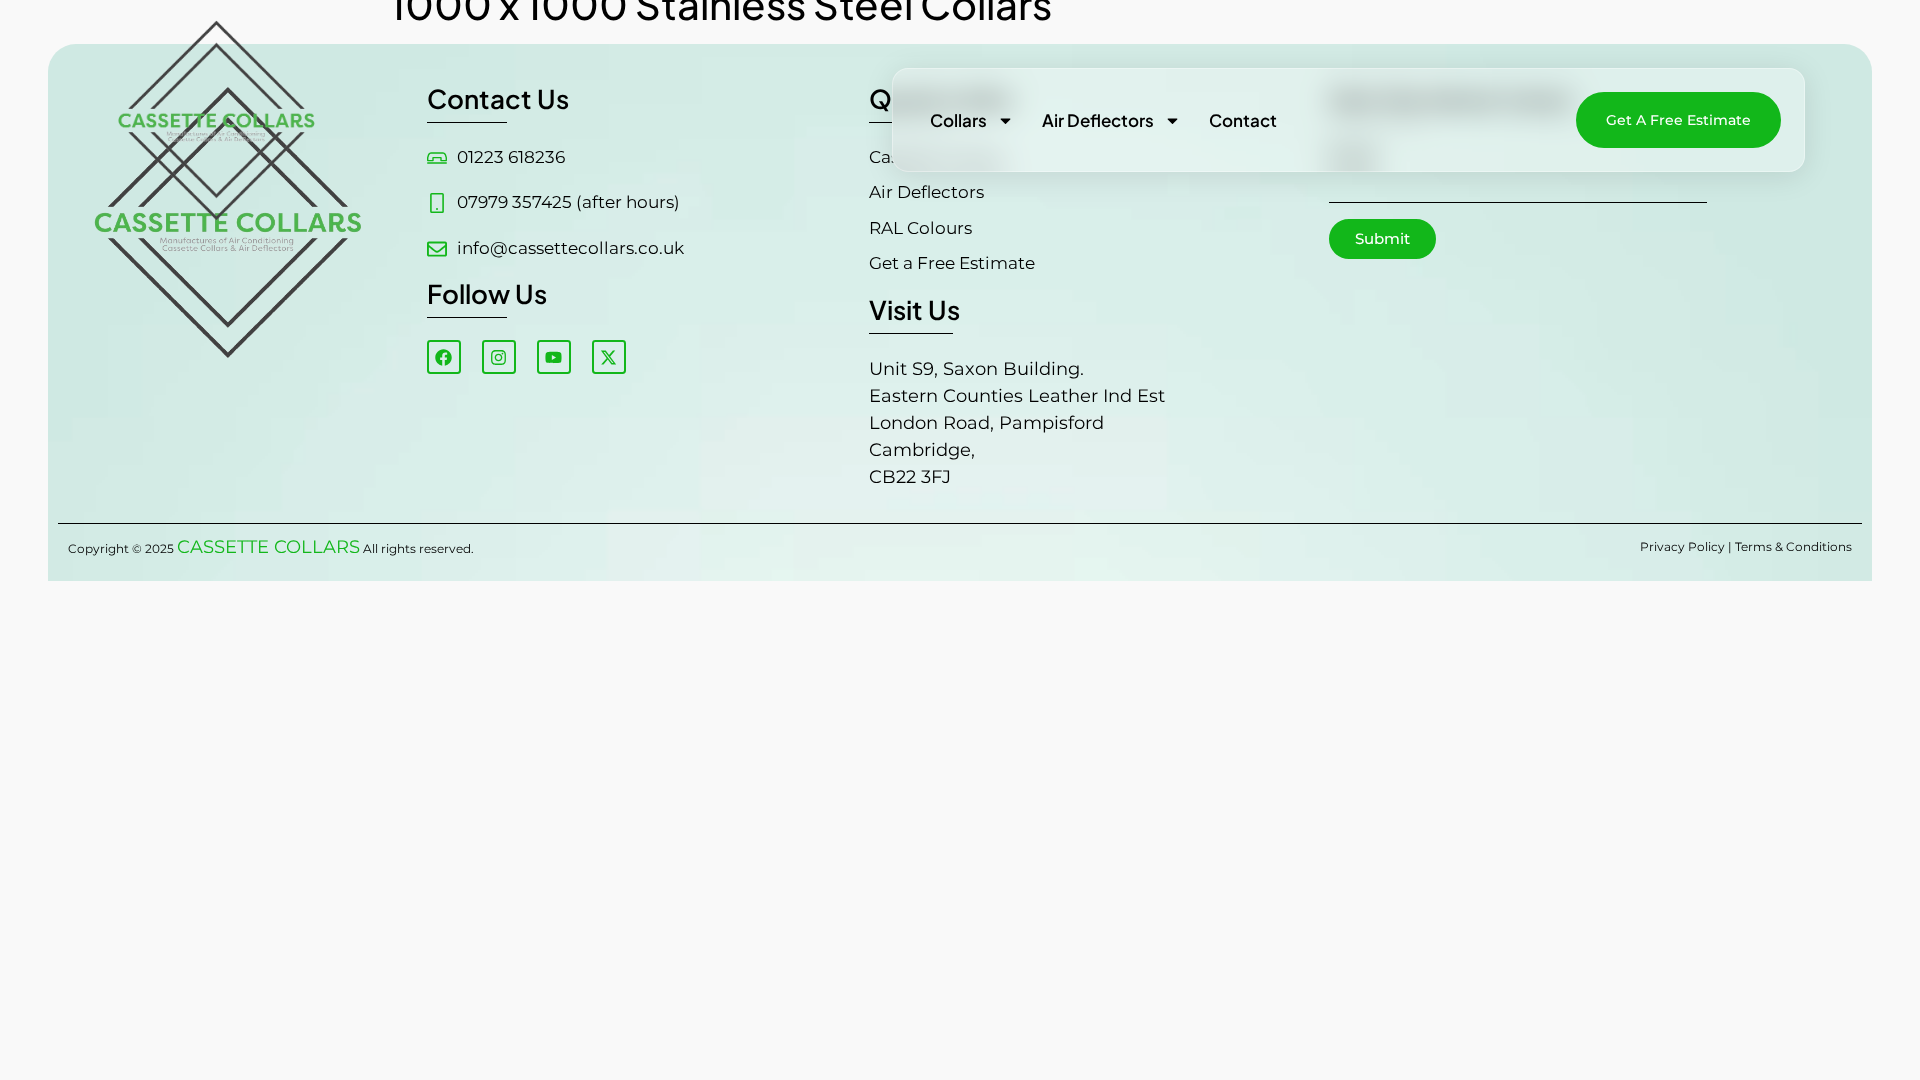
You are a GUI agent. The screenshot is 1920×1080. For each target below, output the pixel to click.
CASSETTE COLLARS (268, 547)
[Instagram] (499, 357)
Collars (958, 120)
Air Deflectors (1098, 120)
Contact (1243, 120)
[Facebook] (444, 357)
